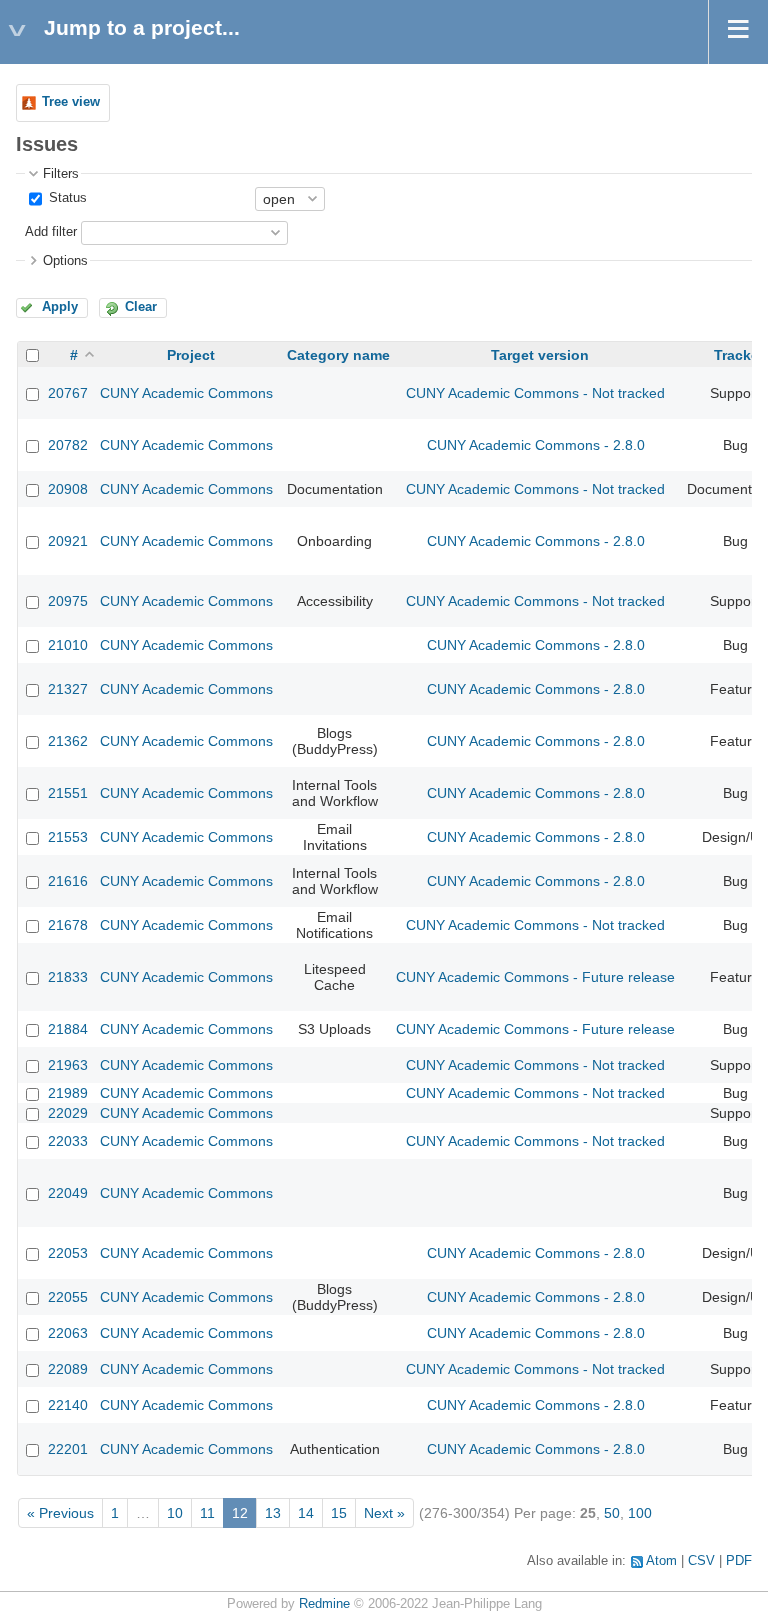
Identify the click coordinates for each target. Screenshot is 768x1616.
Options (65, 261)
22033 (68, 1141)
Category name (338, 355)
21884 (68, 1029)
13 (273, 1513)
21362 (68, 741)
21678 (68, 925)
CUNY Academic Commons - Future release (535, 977)
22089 (68, 1369)
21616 (68, 881)
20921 (68, 541)
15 (339, 1513)
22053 (68, 1253)
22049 (68, 1193)
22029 (68, 1113)
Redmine (324, 1604)
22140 (68, 1405)
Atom (661, 1561)
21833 (68, 977)
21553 (68, 837)
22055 (68, 1297)
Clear (141, 307)
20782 (68, 445)
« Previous (60, 1513)
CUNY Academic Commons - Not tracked (535, 393)
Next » (384, 1513)
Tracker (739, 355)
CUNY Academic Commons (186, 393)
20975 (68, 601)
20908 (68, 489)
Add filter (51, 232)
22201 (68, 1449)
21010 (68, 645)
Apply (60, 307)
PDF (739, 1561)
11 (207, 1513)
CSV (701, 1561)
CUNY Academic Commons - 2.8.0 (536, 445)
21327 (68, 689)
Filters (61, 174)
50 (612, 1513)
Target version (540, 355)
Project (191, 355)
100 (640, 1513)
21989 (68, 1093)
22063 (68, 1333)
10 (175, 1513)
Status (66, 198)
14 (306, 1513)
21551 (68, 793)
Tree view (71, 102)
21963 (68, 1065)
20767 (68, 393)
